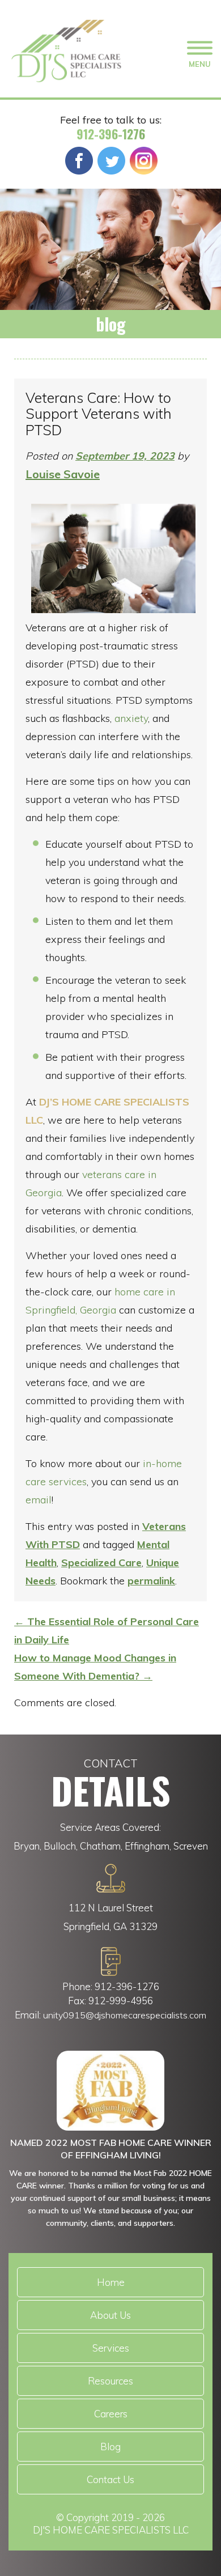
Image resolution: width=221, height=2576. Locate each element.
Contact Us (110, 2479)
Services (111, 2348)
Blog (110, 2447)
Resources (110, 2381)
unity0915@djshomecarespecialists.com (125, 2015)
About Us (110, 2315)
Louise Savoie (63, 474)
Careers (111, 2414)
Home (111, 2282)
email (39, 1500)
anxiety (131, 718)
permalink (151, 1581)
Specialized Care (101, 1563)
